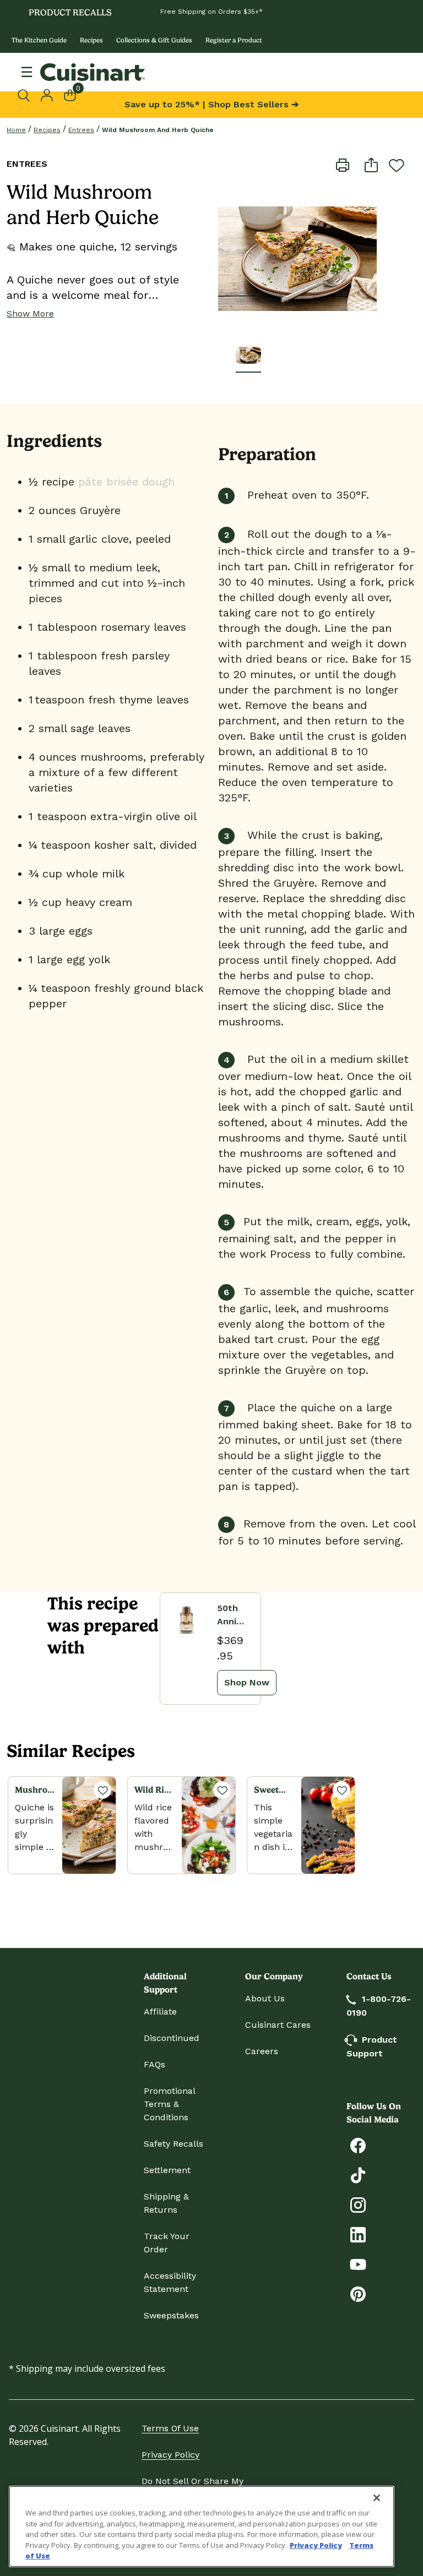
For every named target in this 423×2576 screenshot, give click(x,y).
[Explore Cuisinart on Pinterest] (358, 2293)
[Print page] (343, 164)
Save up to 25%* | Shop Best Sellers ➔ (211, 104)
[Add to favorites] (397, 165)
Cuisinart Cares (278, 2025)
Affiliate (160, 2012)
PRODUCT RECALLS (70, 12)
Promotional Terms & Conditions (169, 2104)
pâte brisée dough (124, 482)
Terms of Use (170, 2428)
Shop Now (247, 1682)
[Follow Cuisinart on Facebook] (358, 2145)
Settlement (167, 2170)
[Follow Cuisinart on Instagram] (358, 2204)
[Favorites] (102, 1790)
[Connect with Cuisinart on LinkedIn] (358, 2234)
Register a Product (234, 40)
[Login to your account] (47, 94)
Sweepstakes (171, 2315)
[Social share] (371, 164)
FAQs (154, 2064)
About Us (265, 1998)
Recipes (91, 40)
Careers (262, 2051)
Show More (30, 313)
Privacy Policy (170, 2455)
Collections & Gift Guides (154, 40)
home (16, 130)
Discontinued (172, 2038)
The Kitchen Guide (39, 40)
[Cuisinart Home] (93, 72)
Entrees (81, 130)
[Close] (377, 2498)
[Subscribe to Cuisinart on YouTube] (358, 2264)
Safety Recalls (173, 2144)
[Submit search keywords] (26, 95)
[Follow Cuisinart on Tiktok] (358, 2174)
